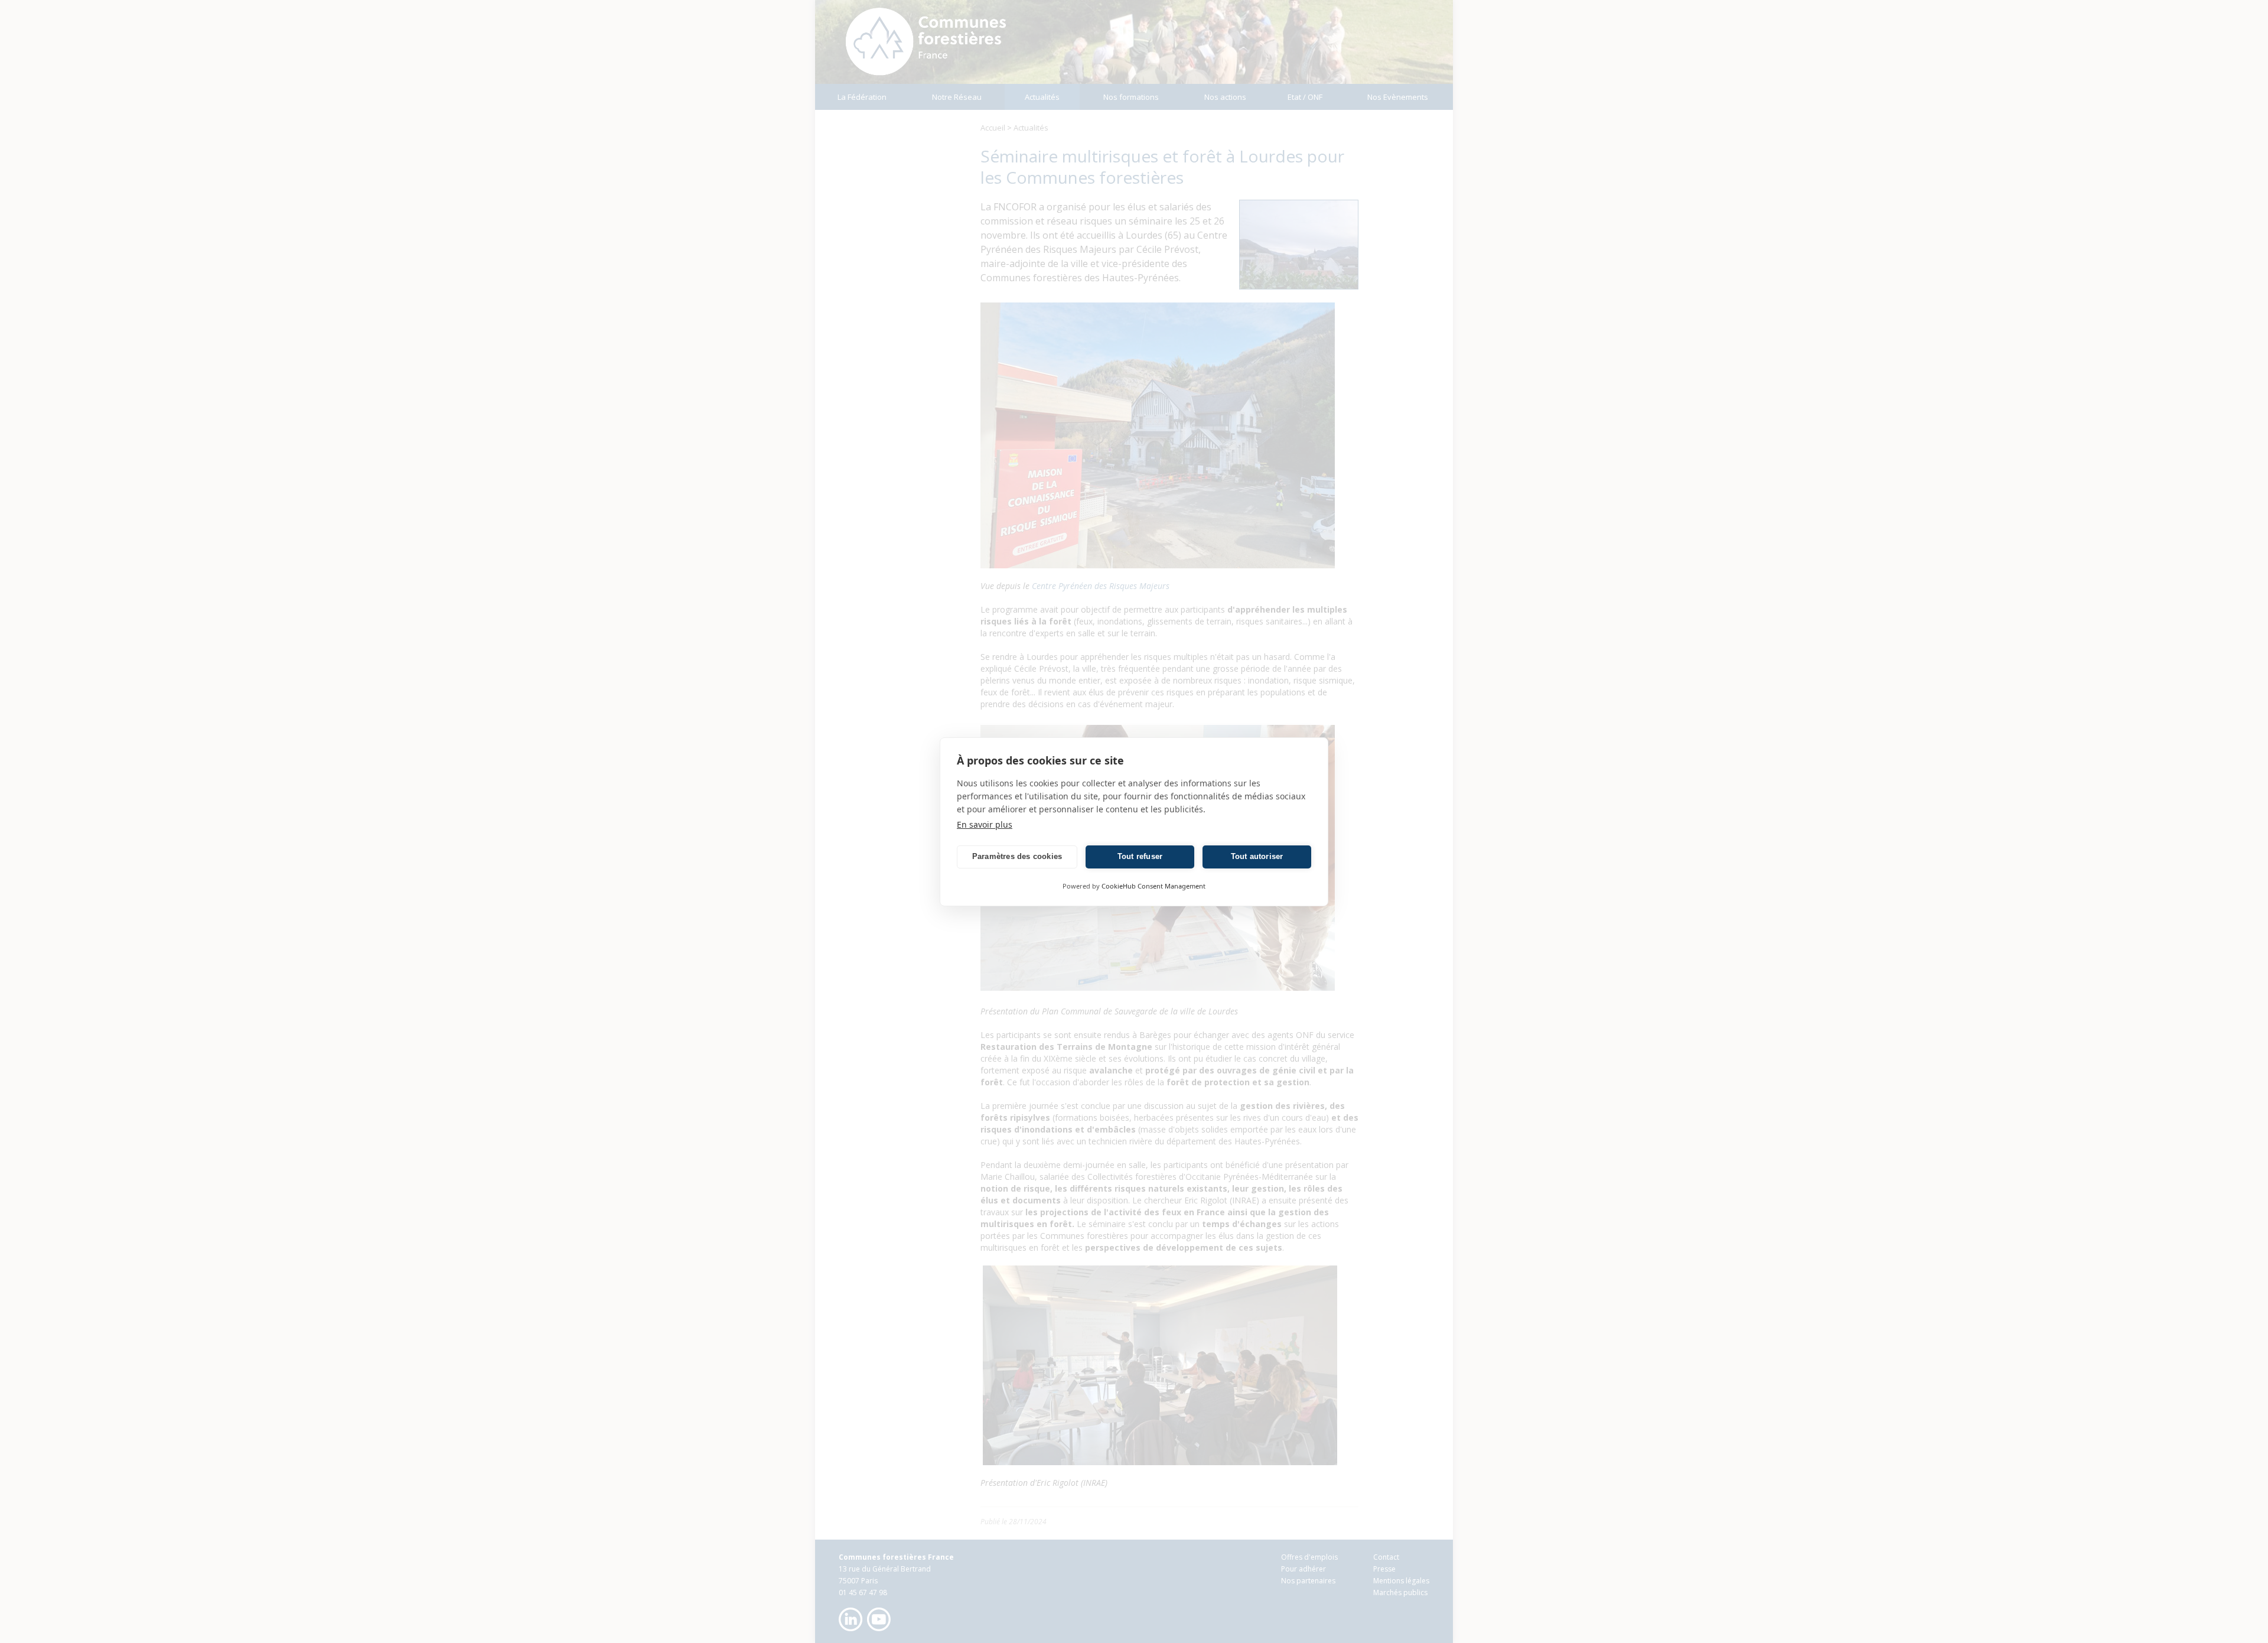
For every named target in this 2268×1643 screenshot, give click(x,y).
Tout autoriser (1257, 856)
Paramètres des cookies (1017, 856)
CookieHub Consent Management (1153, 886)
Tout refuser (1140, 856)
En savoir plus (985, 824)
